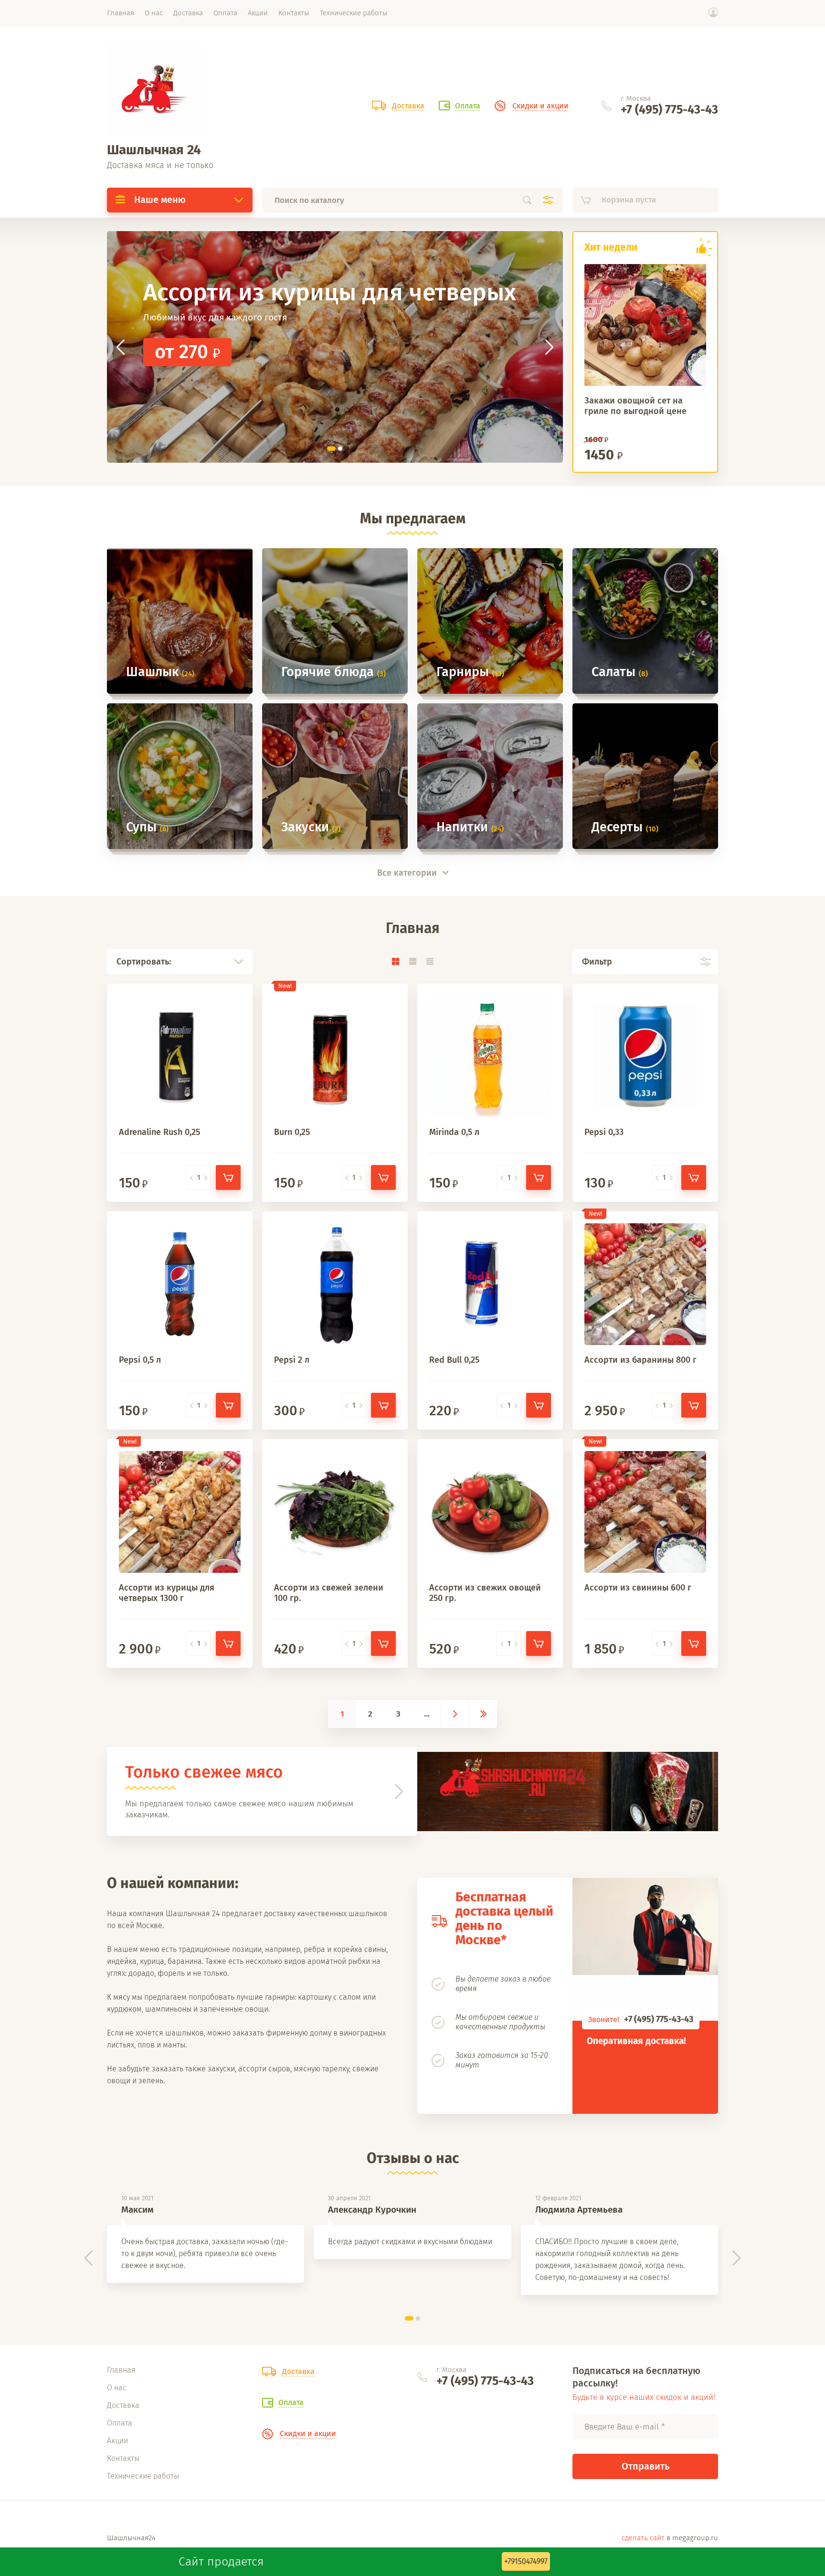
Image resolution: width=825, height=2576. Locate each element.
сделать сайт (643, 2538)
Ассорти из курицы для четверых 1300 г (167, 1593)
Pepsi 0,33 (604, 1132)
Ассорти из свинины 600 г (638, 1588)
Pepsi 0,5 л (140, 1360)
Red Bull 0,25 (454, 1360)
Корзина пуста (629, 200)
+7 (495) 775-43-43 (669, 110)
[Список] (412, 961)
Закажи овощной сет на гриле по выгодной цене (635, 406)
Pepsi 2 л (292, 1360)
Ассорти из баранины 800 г (640, 1360)
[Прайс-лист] (430, 961)
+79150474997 (526, 2561)
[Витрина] (395, 961)
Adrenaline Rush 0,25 (159, 1132)
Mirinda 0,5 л (454, 1132)
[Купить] (228, 1177)
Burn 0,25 (292, 1132)
